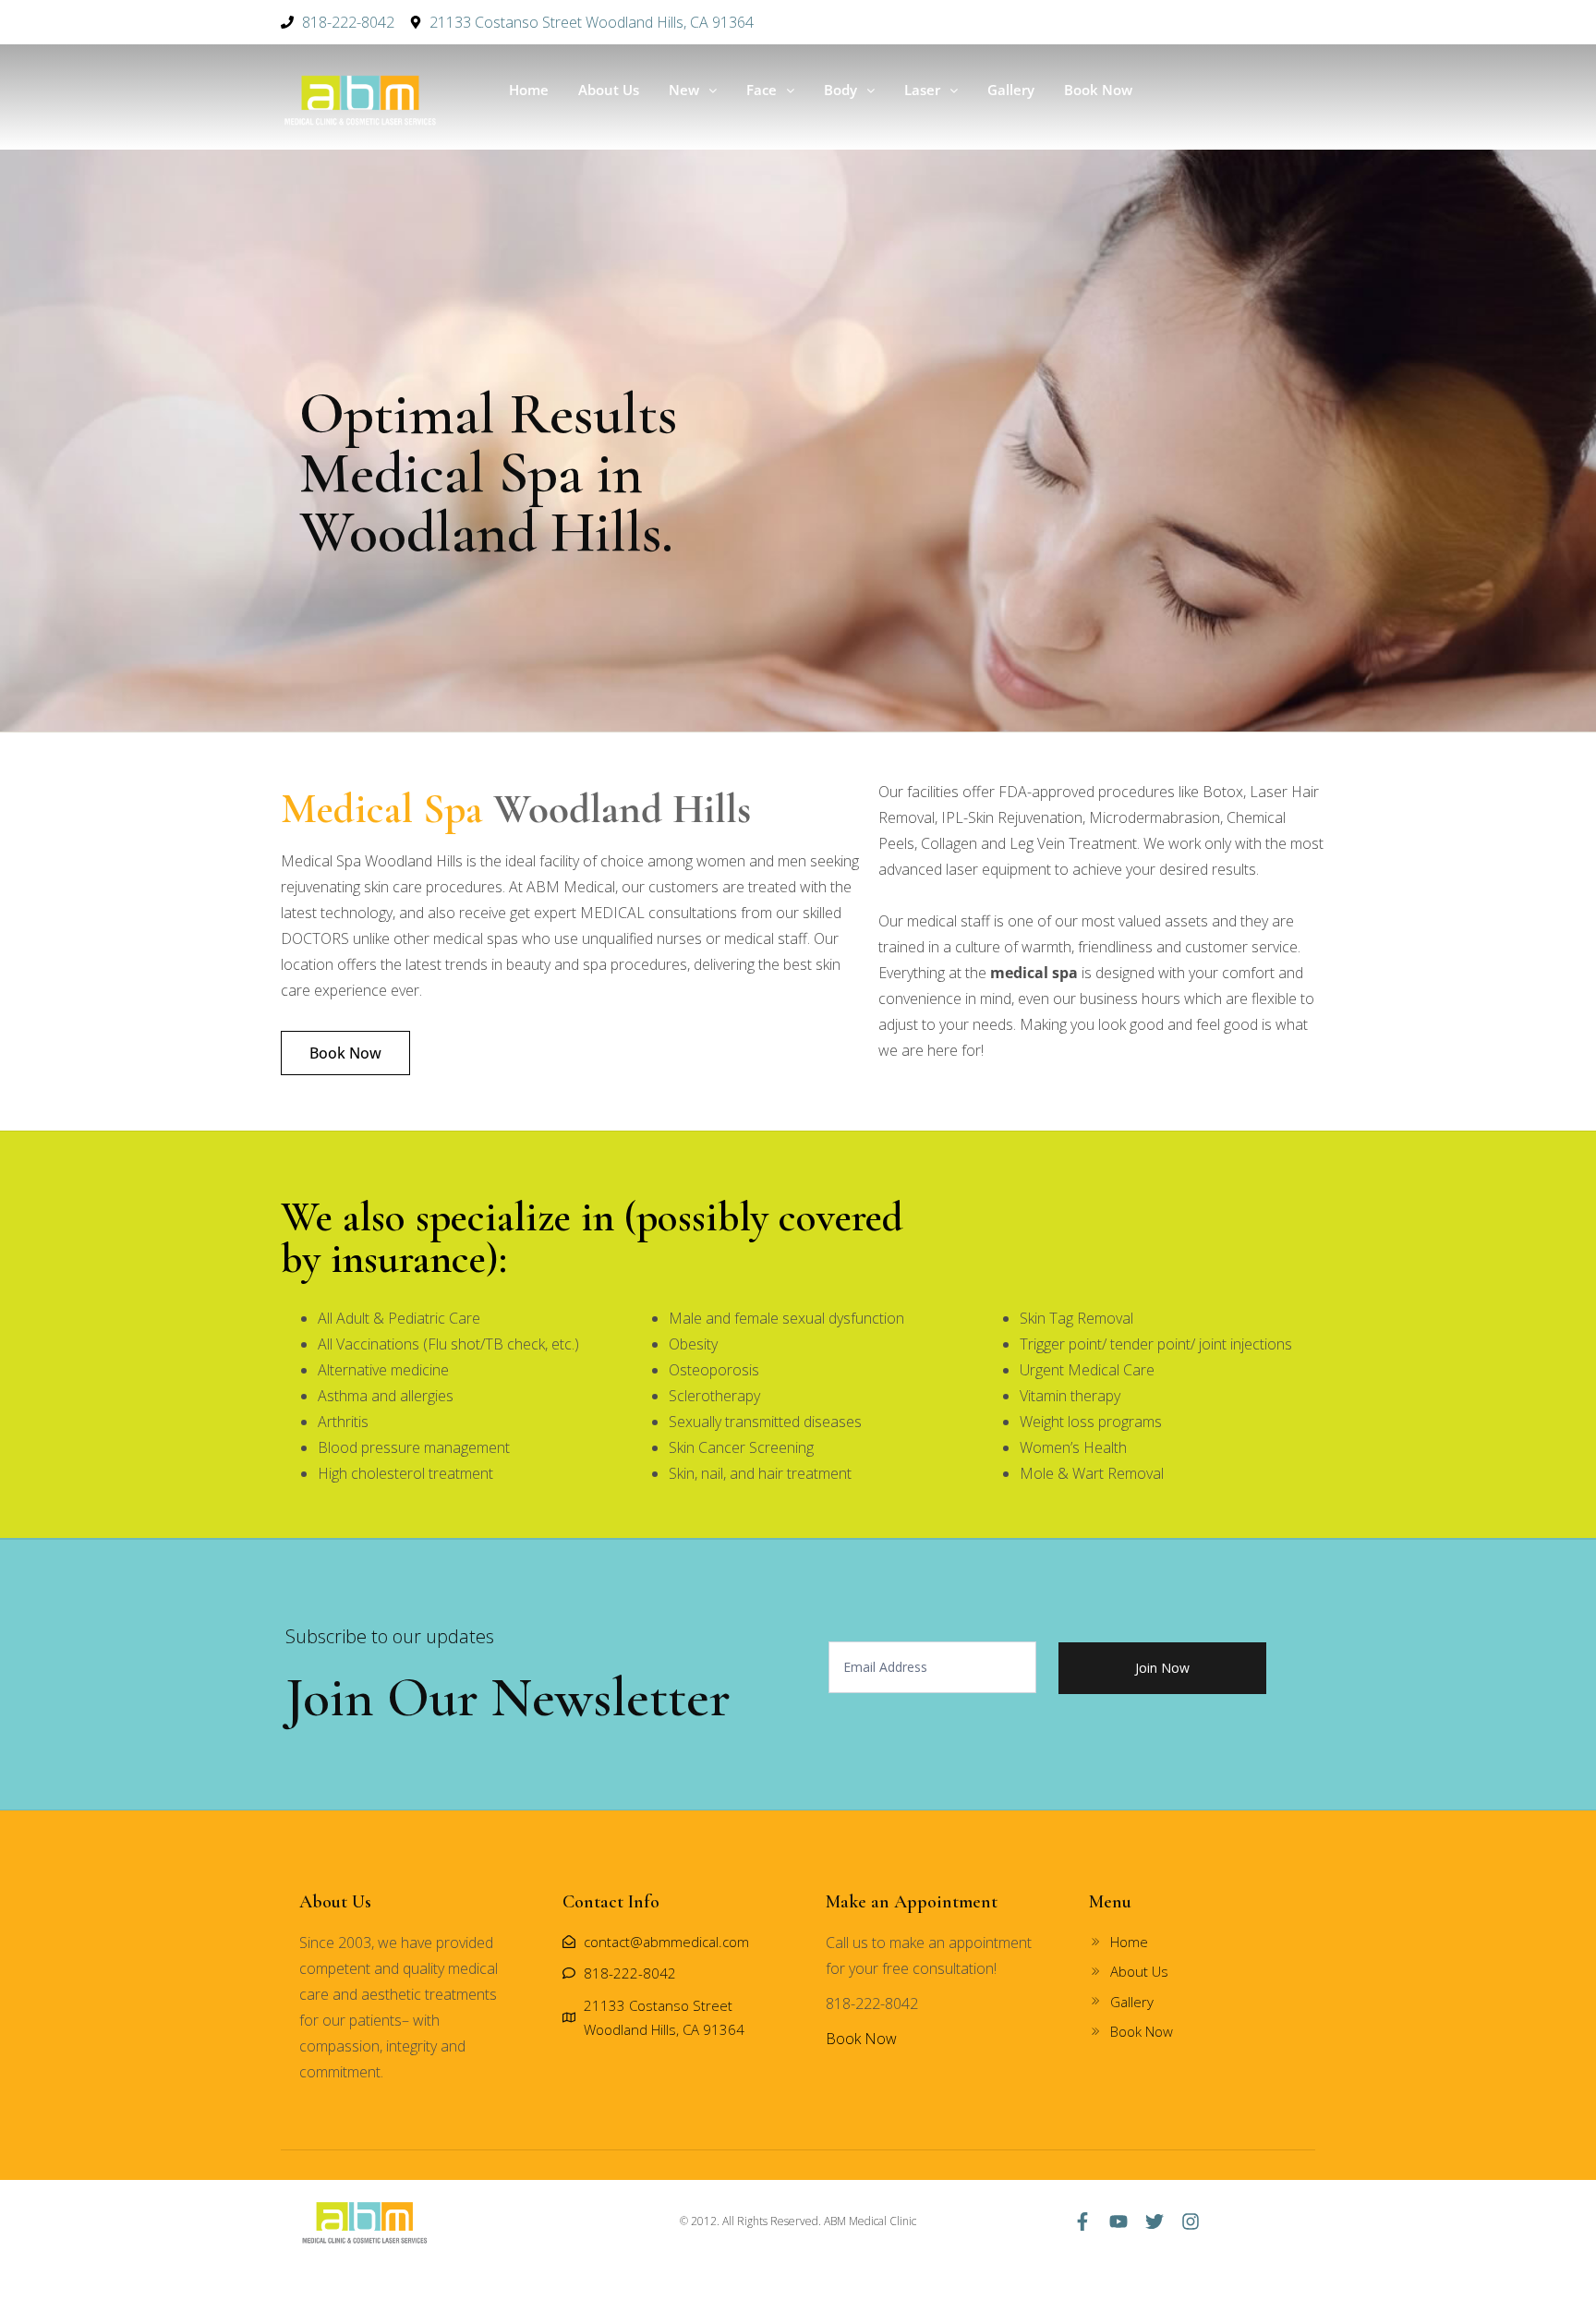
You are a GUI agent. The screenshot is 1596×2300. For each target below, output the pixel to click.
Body (840, 90)
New (684, 90)
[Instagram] (1191, 2221)
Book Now (1098, 90)
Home (529, 90)
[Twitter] (1155, 2221)
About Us (609, 90)
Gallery (1011, 90)
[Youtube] (1118, 2221)
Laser (922, 90)
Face (762, 90)
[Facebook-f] (1082, 2221)
